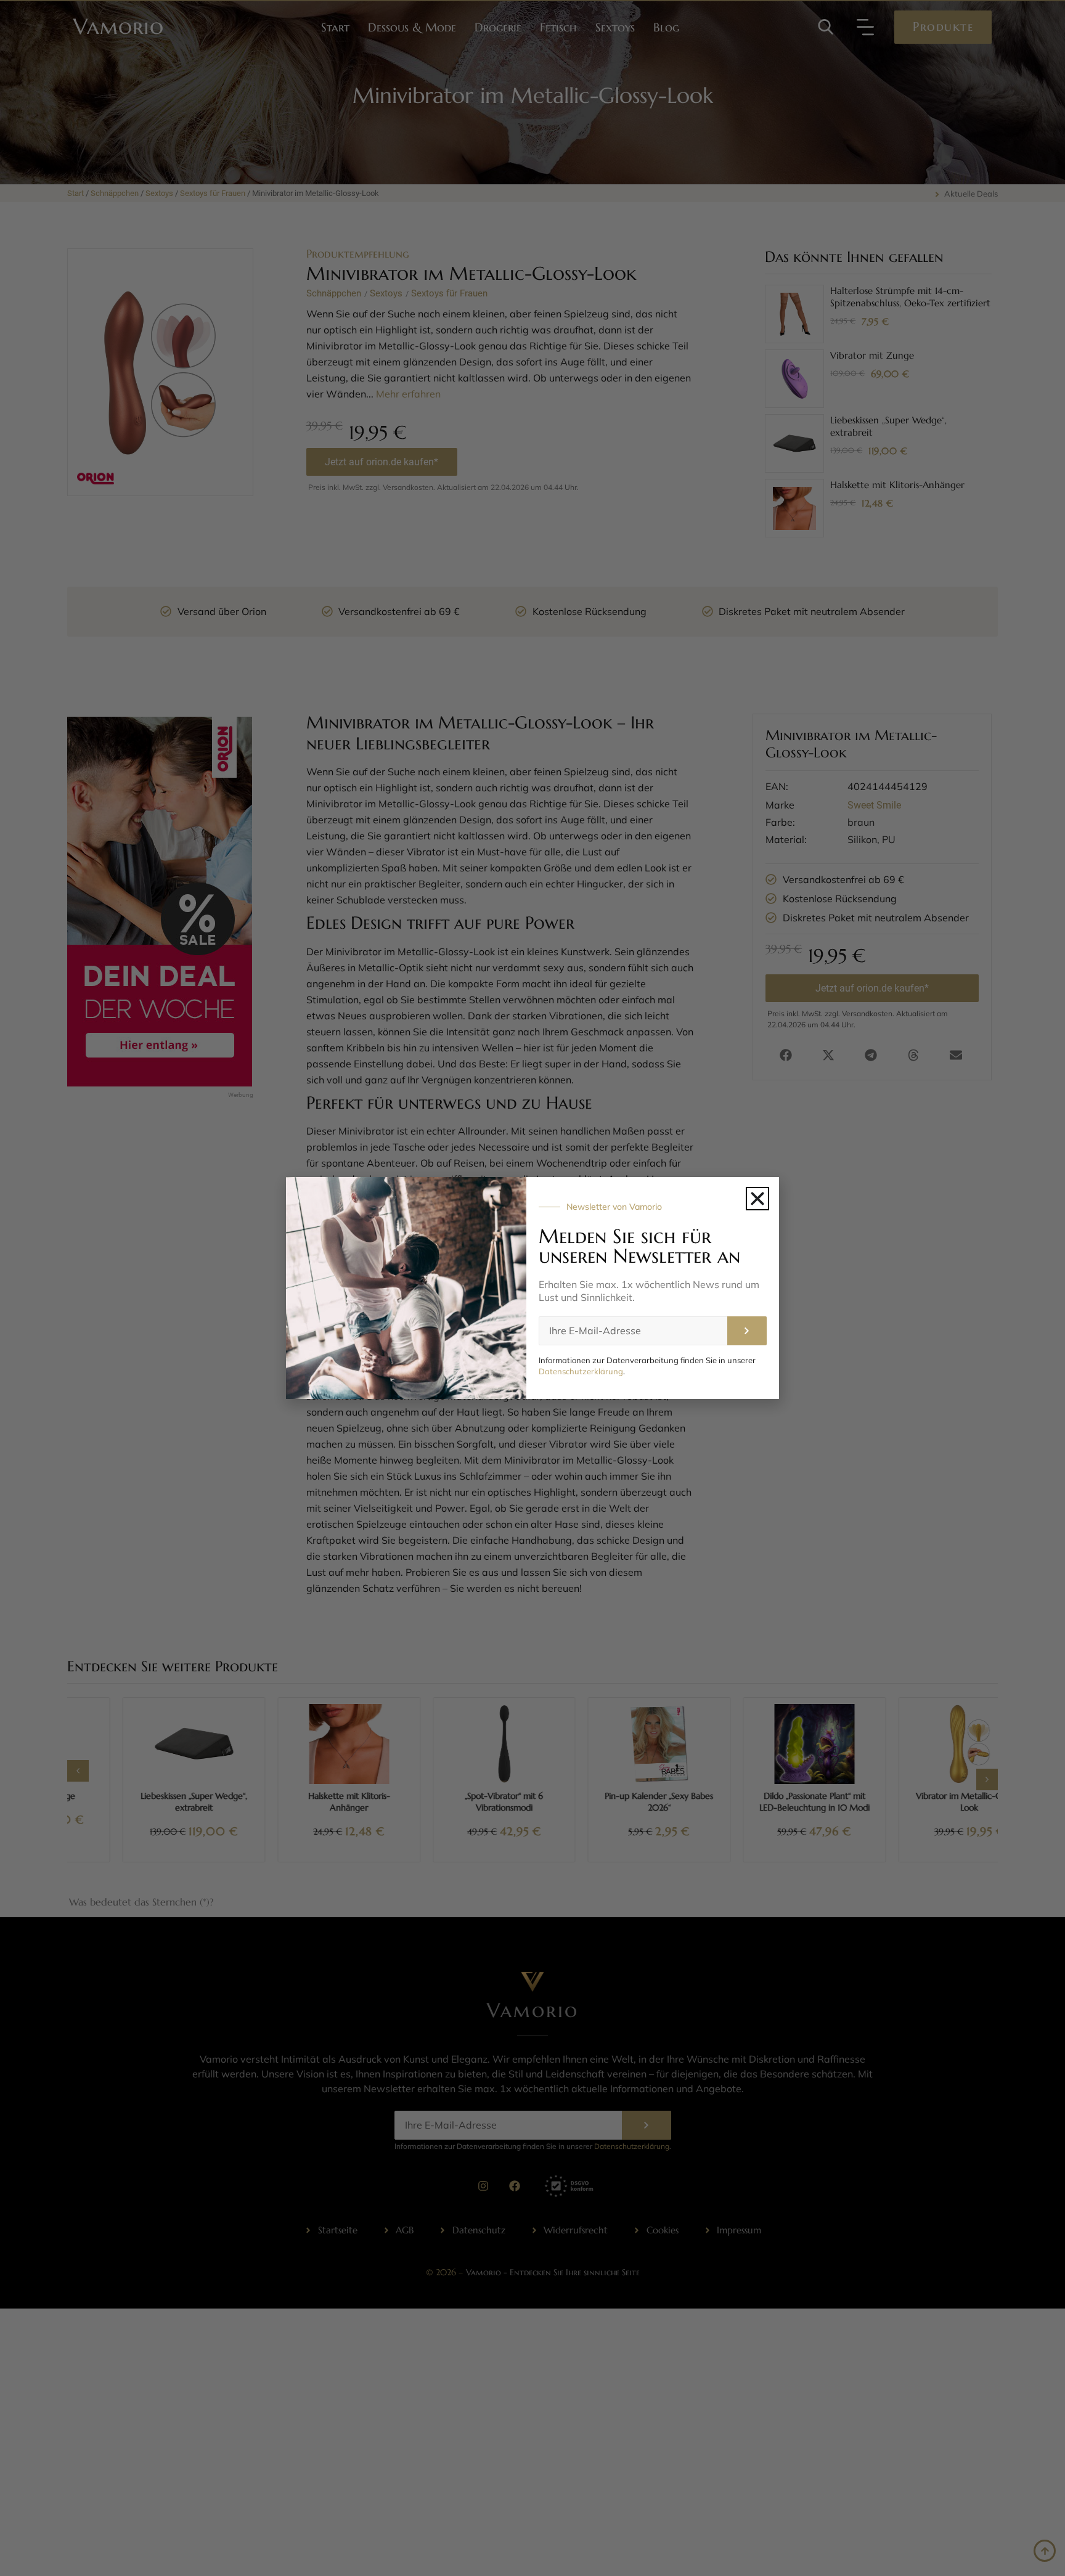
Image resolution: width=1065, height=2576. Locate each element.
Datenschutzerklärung (581, 1371)
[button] (757, 1199)
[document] (532, 1288)
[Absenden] (747, 1331)
